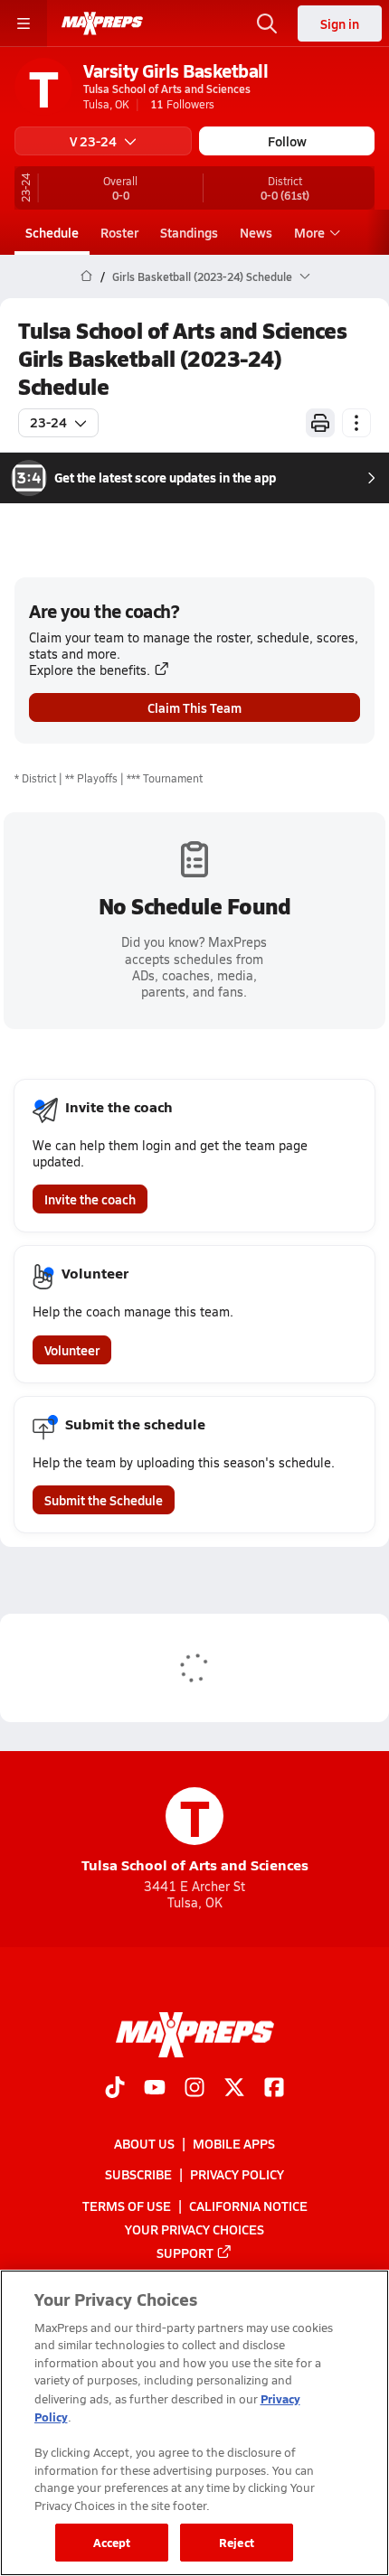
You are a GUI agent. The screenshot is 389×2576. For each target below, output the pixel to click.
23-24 (48, 422)
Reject (237, 2542)
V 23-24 (93, 141)
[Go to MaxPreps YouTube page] (155, 2089)
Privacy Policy (237, 2174)
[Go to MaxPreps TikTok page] (115, 2089)
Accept (112, 2542)
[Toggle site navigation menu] (24, 23)
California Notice (248, 2206)
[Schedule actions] (356, 423)
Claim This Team (194, 707)
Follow (287, 141)
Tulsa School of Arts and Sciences (195, 1831)
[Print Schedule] (320, 423)
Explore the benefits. (90, 670)
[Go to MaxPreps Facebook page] (274, 2089)
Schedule (52, 232)
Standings (189, 232)
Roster (119, 232)
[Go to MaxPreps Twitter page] (234, 2089)
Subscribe (138, 2174)
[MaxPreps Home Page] (86, 276)
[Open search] (267, 23)
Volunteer (72, 1350)
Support (185, 2253)
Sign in (340, 23)
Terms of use (127, 2206)
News (256, 232)
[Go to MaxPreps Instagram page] (194, 2089)
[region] (194, 2423)
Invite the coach (90, 1199)
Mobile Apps (234, 2143)
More (309, 232)
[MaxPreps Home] (102, 23)
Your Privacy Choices (194, 2229)
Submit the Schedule (104, 1500)
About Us (144, 2143)
